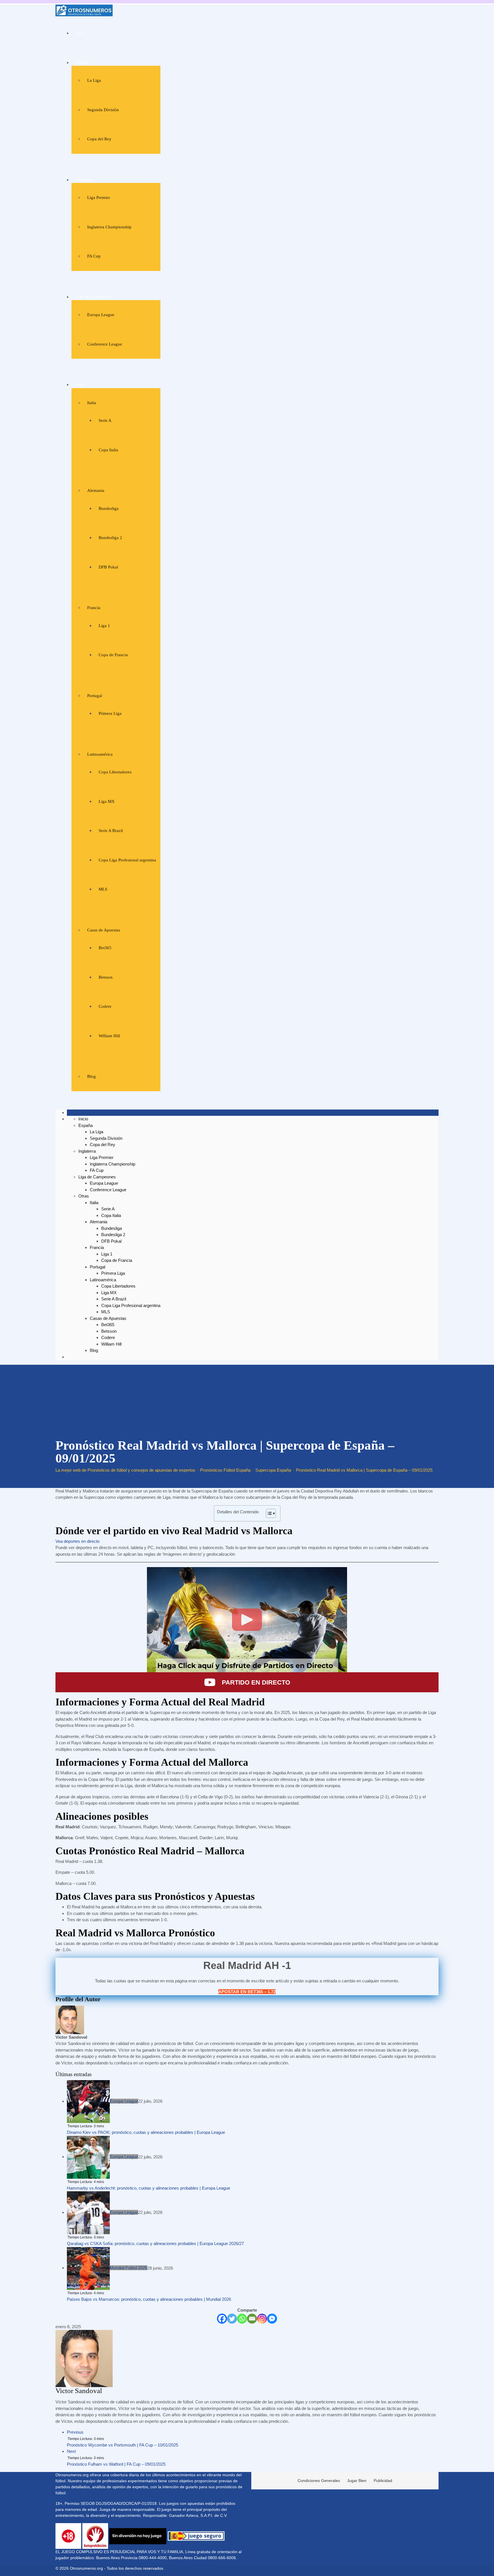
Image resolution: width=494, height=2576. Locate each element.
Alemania (96, 490)
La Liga (94, 80)
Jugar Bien (357, 2481)
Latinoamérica (100, 754)
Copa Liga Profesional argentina (127, 860)
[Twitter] (232, 2319)
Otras (80, 385)
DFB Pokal (108, 567)
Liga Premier (99, 197)
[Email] (252, 2319)
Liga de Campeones (93, 297)
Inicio (81, 33)
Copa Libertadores (115, 772)
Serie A (105, 420)
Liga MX (107, 801)
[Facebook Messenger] (272, 2319)
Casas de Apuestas (104, 930)
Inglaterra (84, 180)
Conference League (105, 344)
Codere (105, 1006)
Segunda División (103, 110)
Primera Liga (110, 713)
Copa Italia (108, 450)
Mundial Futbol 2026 (129, 2268)
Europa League (101, 315)
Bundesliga (109, 508)
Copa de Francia (113, 655)
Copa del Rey (99, 139)
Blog (91, 1076)
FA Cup (94, 256)
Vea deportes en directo (77, 1541)
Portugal (95, 696)
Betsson (106, 977)
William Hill (109, 1036)
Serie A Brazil (111, 831)
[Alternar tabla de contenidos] (268, 1513)
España (82, 63)
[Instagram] (262, 2319)
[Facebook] (222, 2319)
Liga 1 (104, 626)
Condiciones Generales (319, 2481)
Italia (92, 403)
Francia (94, 608)
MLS (103, 889)
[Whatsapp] (242, 2319)
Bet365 (105, 948)
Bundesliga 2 (110, 538)
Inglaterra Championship (109, 227)
